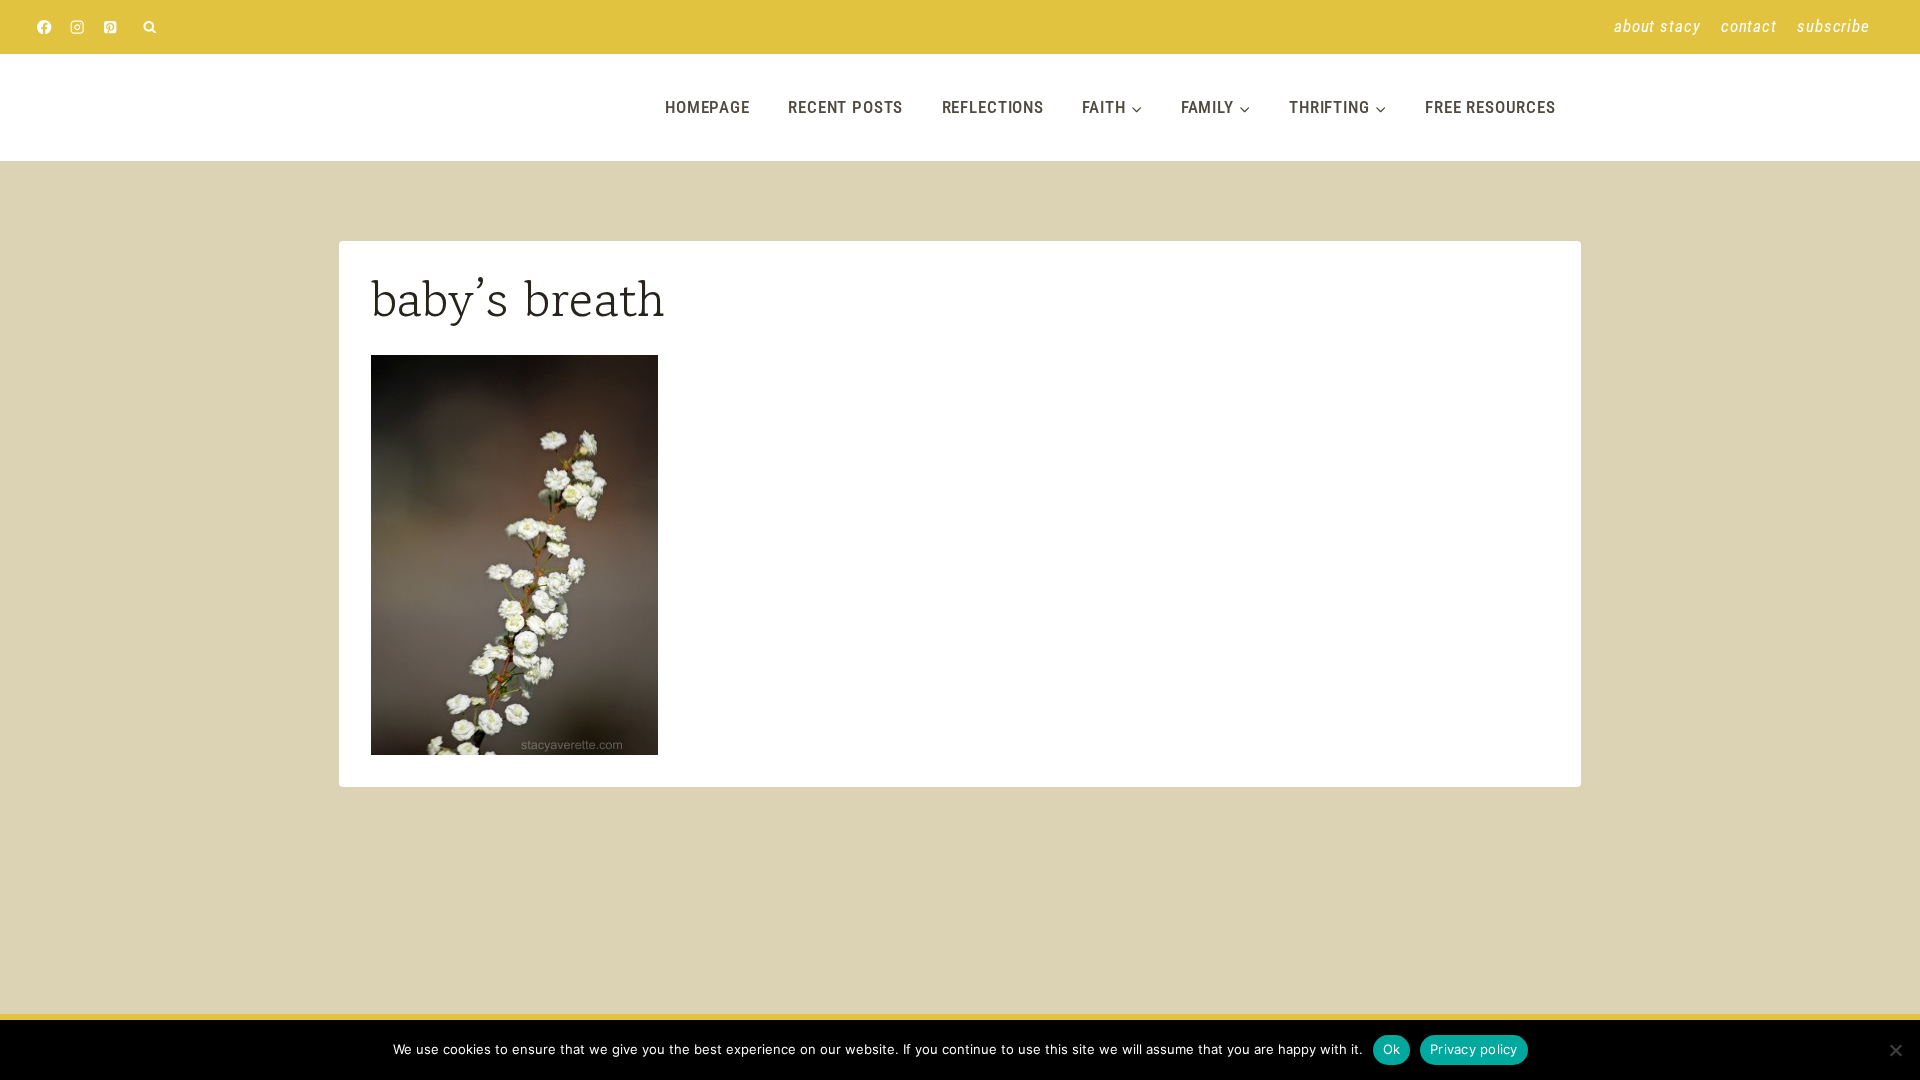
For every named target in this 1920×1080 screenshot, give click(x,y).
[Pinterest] (110, 27)
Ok (1392, 1049)
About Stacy (1657, 26)
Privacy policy (1474, 1049)
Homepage (707, 107)
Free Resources (1490, 107)
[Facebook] (44, 27)
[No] (1895, 1050)
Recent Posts (845, 107)
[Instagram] (77, 27)
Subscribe (1833, 26)
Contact (1749, 26)
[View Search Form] (149, 27)
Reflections (993, 107)
